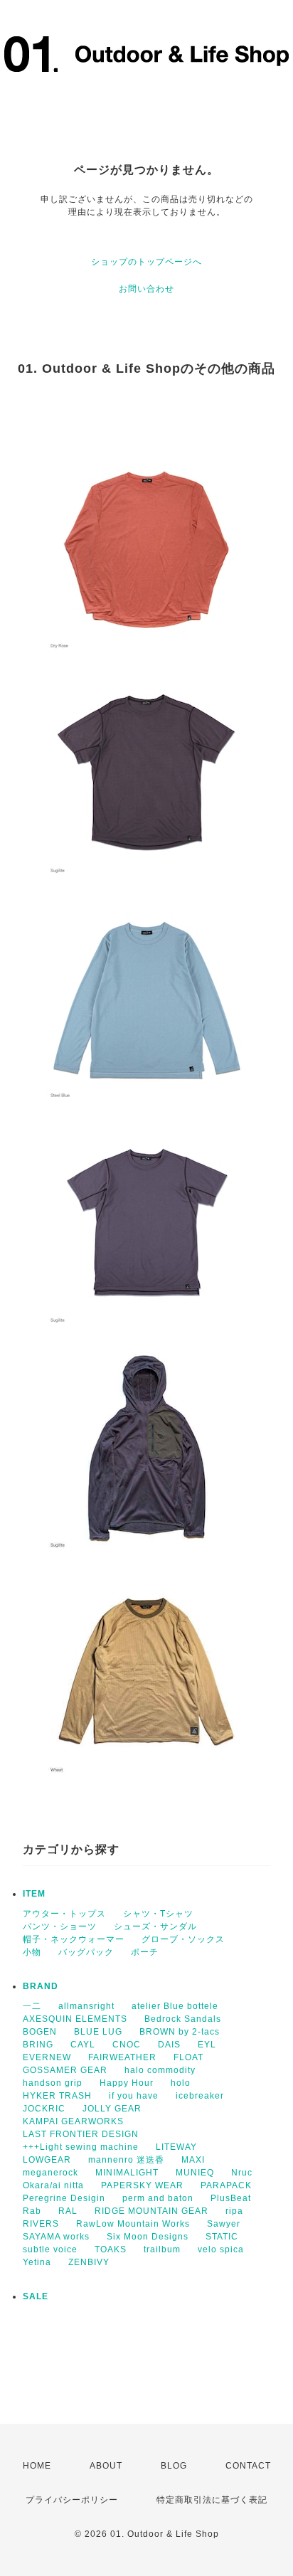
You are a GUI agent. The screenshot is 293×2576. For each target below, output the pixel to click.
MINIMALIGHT (127, 2173)
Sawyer (224, 2224)
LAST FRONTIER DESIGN (81, 2134)
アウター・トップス (64, 1914)
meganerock (50, 2173)
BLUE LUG (98, 2032)
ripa (234, 2211)
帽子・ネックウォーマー (74, 1939)
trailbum (162, 2249)
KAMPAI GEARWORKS (73, 2121)
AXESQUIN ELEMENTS (75, 2019)
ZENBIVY (89, 2262)
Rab (32, 2211)
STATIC (222, 2237)
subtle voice (50, 2249)
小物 (32, 1952)
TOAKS (111, 2249)
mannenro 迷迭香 (126, 2160)
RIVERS (41, 2224)
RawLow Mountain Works (133, 2224)
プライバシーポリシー (72, 2500)
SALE (36, 2296)
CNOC (127, 2045)
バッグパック (86, 1952)
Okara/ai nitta (53, 2185)
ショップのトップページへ (146, 262)
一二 (32, 2006)
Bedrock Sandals (183, 2019)
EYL (207, 2045)
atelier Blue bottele (175, 2006)
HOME (37, 2466)
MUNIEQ (195, 2173)
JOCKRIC (44, 2109)
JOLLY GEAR (112, 2109)
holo (181, 2083)
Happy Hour (127, 2083)
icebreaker (200, 2096)
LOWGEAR (47, 2160)
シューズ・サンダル (155, 1926)
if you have (134, 2096)
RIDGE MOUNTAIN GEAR (151, 2211)
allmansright (86, 2006)
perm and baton (158, 2198)
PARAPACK (226, 2185)
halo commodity (160, 2070)
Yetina (37, 2262)
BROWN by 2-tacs (180, 2032)
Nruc (242, 2173)
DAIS (169, 2045)
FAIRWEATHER (122, 2057)
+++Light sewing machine (81, 2147)
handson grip (53, 2083)
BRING (38, 2045)
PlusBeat (231, 2198)
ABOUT (106, 2466)
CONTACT (248, 2466)
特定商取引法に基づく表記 (212, 2500)
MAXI (193, 2160)
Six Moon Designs (148, 2237)
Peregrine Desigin (64, 2198)
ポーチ (145, 1952)
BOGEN (40, 2032)
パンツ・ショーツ (60, 1926)
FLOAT (188, 2057)
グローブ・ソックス (183, 1939)
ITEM (34, 1894)
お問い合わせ (146, 289)
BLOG (174, 2466)
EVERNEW (47, 2057)
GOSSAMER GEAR (65, 2070)
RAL (68, 2211)
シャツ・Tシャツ (158, 1914)
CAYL (83, 2045)
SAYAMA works (56, 2237)
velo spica (221, 2249)
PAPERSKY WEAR (142, 2185)
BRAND (41, 1986)
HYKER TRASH (57, 2096)
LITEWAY (176, 2147)
